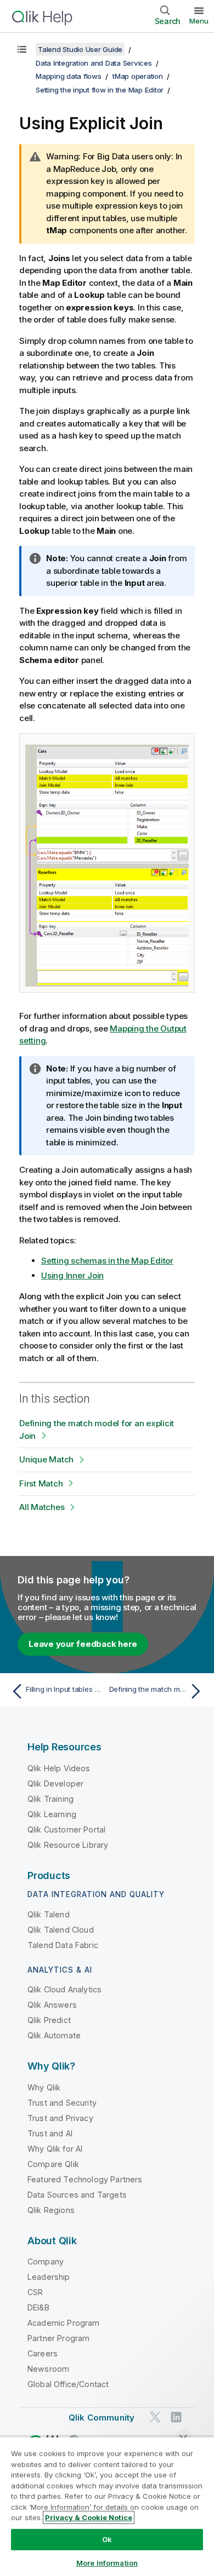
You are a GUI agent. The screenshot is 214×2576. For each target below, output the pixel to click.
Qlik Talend (49, 1914)
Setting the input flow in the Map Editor (100, 90)
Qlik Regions (51, 2210)
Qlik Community (102, 2417)
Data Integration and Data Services (94, 63)
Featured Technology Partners (85, 2179)
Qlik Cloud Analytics (64, 1989)
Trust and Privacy (60, 2118)
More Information (107, 2563)
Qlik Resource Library (68, 1845)
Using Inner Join (72, 1275)
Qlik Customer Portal (66, 1829)
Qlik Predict (49, 2020)
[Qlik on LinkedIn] (176, 2417)
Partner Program (58, 2338)
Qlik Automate (54, 2035)
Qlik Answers (52, 2005)
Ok (107, 2539)
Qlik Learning (52, 1814)
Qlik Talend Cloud (61, 1930)
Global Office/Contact (68, 2384)
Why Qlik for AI (55, 2149)
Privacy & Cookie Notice (89, 2517)
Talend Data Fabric (63, 1945)
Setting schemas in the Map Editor (107, 1261)
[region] (107, 2506)
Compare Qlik (53, 2164)
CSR (35, 2292)
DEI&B (38, 2307)
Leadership (49, 2277)
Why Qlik (44, 2087)
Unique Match (46, 1459)
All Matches (42, 1507)
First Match (41, 1483)
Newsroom (48, 2369)
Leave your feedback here (83, 1644)
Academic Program (64, 2323)
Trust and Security (62, 2103)
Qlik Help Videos (59, 1768)
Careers (43, 2353)
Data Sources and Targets (77, 2195)
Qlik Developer (55, 1783)
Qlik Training (50, 1799)
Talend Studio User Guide (80, 49)
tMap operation (138, 76)
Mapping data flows (69, 76)
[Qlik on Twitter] (155, 2417)
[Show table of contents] (22, 49)
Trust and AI (50, 2133)
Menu (199, 21)
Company (46, 2261)
